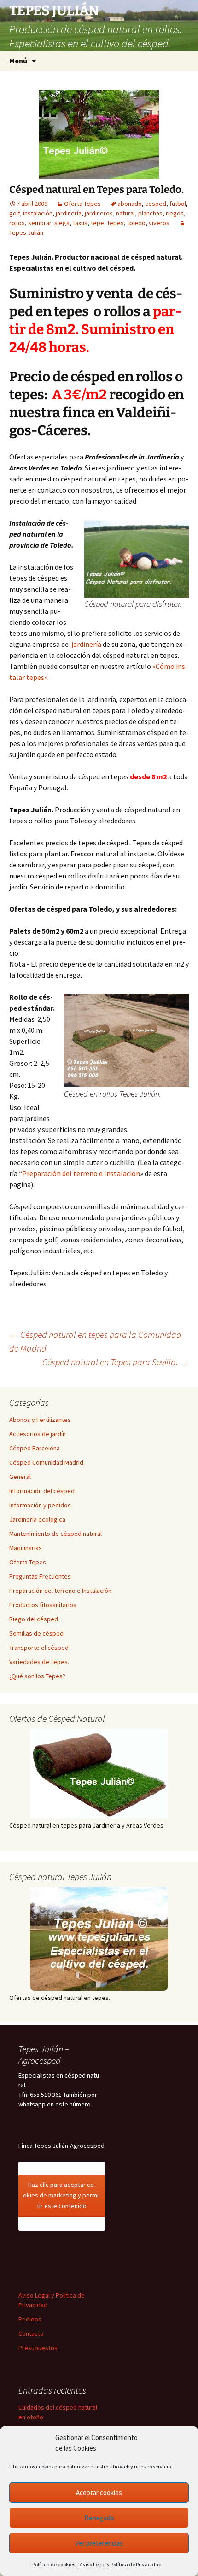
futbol (178, 204)
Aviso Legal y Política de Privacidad (121, 2564)
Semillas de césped (36, 1633)
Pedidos (30, 2319)
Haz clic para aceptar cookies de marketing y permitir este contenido (62, 2195)
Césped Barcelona (35, 1448)
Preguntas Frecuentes (40, 1576)
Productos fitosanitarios (43, 1605)
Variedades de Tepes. (39, 1662)
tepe (97, 223)
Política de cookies (54, 2564)
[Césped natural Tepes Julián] (99, 1939)
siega (62, 223)
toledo (136, 223)
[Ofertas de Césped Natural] (99, 1774)
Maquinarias (26, 1548)
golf (15, 213)
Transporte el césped (39, 1648)
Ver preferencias (99, 2543)
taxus (80, 223)
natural (125, 213)
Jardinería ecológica (37, 1519)
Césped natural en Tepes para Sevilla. (116, 1362)
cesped (156, 204)
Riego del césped (34, 1619)
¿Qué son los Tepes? (37, 1676)
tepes (116, 223)
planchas (150, 213)
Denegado (99, 2518)
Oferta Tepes (82, 204)
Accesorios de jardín (38, 1434)
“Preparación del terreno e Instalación (79, 1173)
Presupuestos (38, 2348)
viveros (159, 223)
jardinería (69, 213)
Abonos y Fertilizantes (40, 1420)
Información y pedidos (40, 1505)
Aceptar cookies (99, 2493)
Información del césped (42, 1491)
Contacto (31, 2333)
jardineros (99, 213)
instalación (38, 213)
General (20, 1477)
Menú (18, 61)
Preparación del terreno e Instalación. (61, 1591)
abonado (130, 204)
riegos (175, 213)
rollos (17, 223)
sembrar (40, 223)
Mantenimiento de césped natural (55, 1534)
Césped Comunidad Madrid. (47, 1462)
